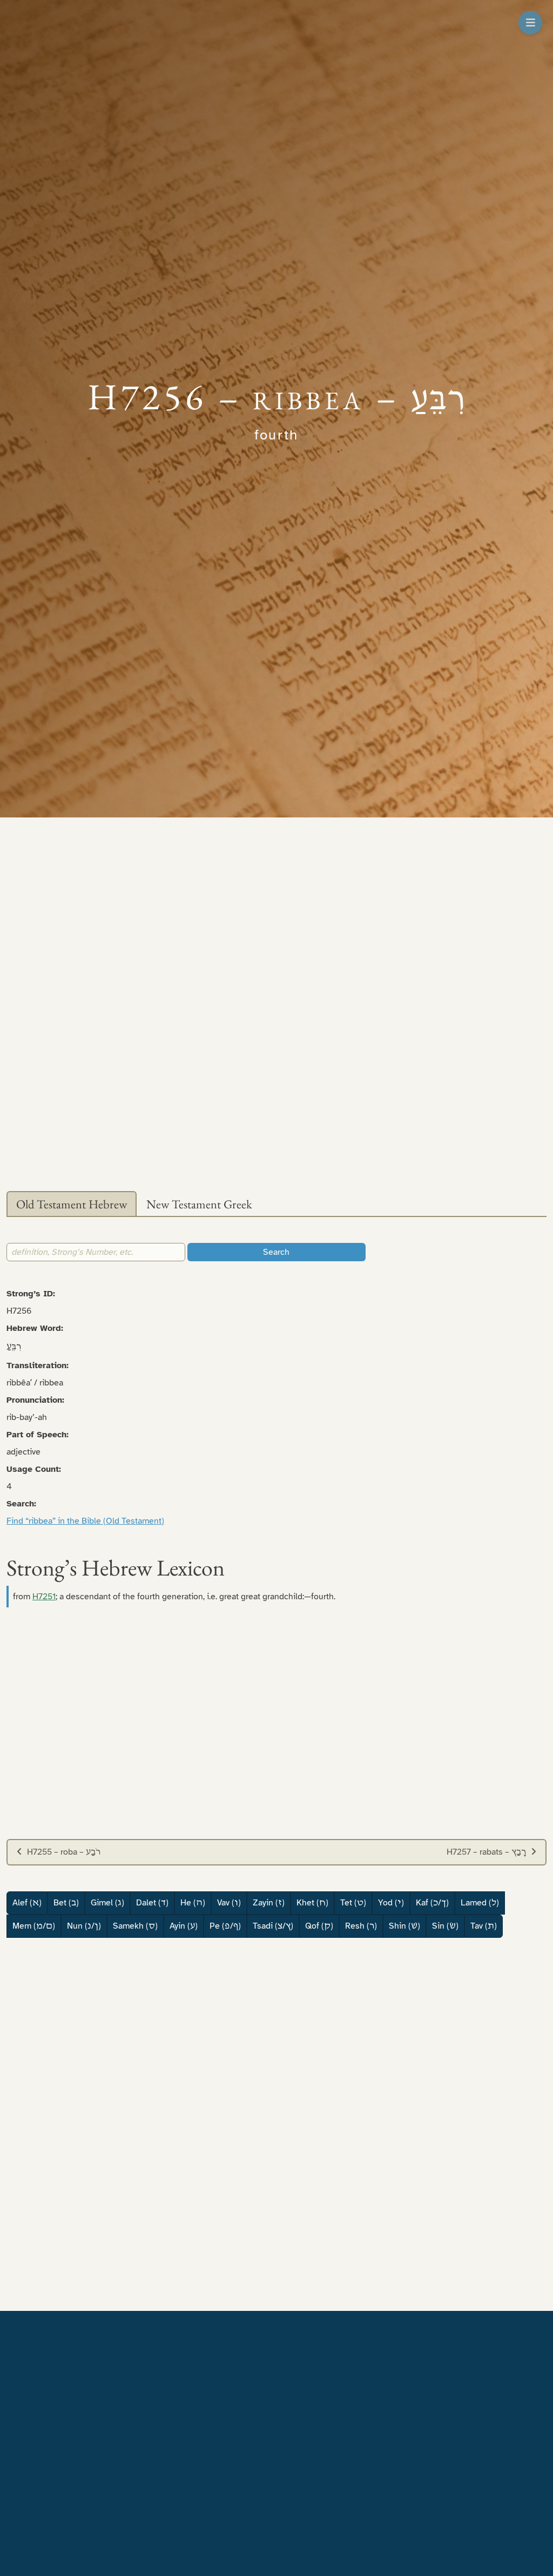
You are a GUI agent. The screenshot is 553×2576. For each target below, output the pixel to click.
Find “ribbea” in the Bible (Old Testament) (85, 1521)
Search (276, 1252)
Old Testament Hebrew (72, 1204)
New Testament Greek (199, 1204)
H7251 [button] (44, 1597)
